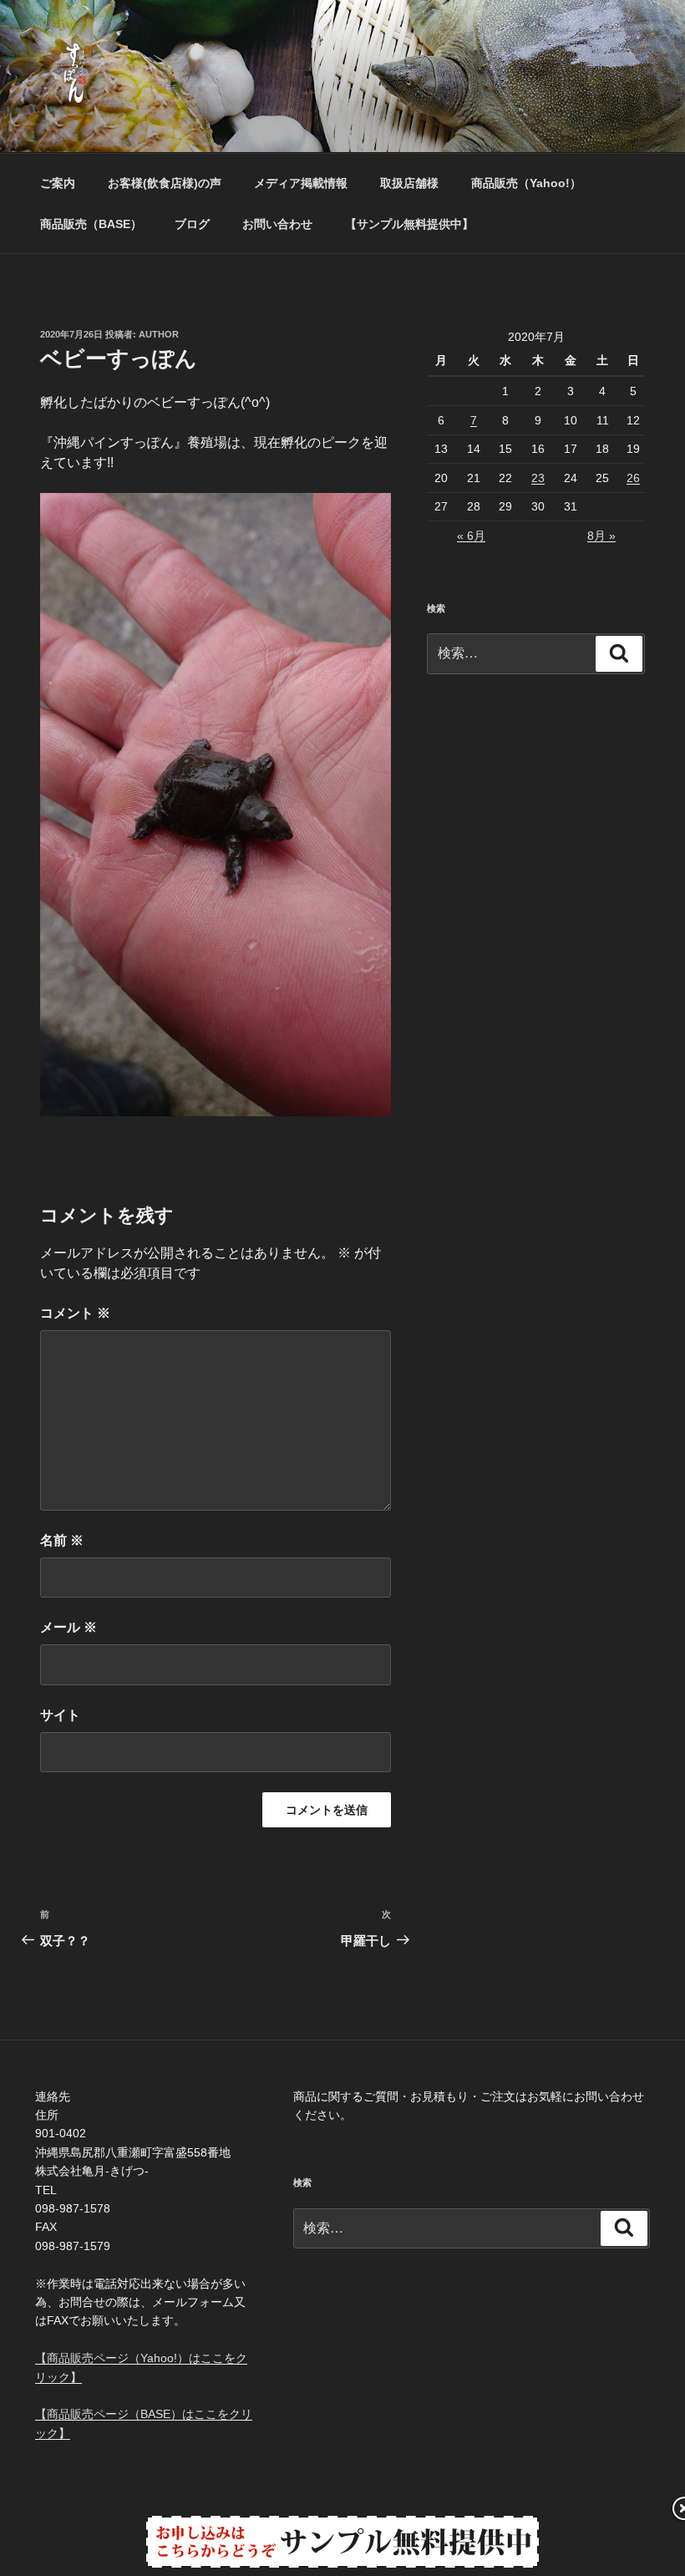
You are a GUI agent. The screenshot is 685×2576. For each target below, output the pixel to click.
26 (633, 478)
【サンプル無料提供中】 (409, 224)
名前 (62, 1540)
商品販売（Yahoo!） (526, 183)
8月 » (601, 536)
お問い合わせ (277, 224)
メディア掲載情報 (301, 183)
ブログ (192, 224)
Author (159, 334)
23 (538, 478)
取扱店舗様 (409, 183)
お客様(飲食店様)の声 (165, 183)
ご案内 (58, 183)
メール (68, 1627)
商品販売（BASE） (91, 224)
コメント (75, 1313)
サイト (60, 1715)
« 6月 (471, 536)
